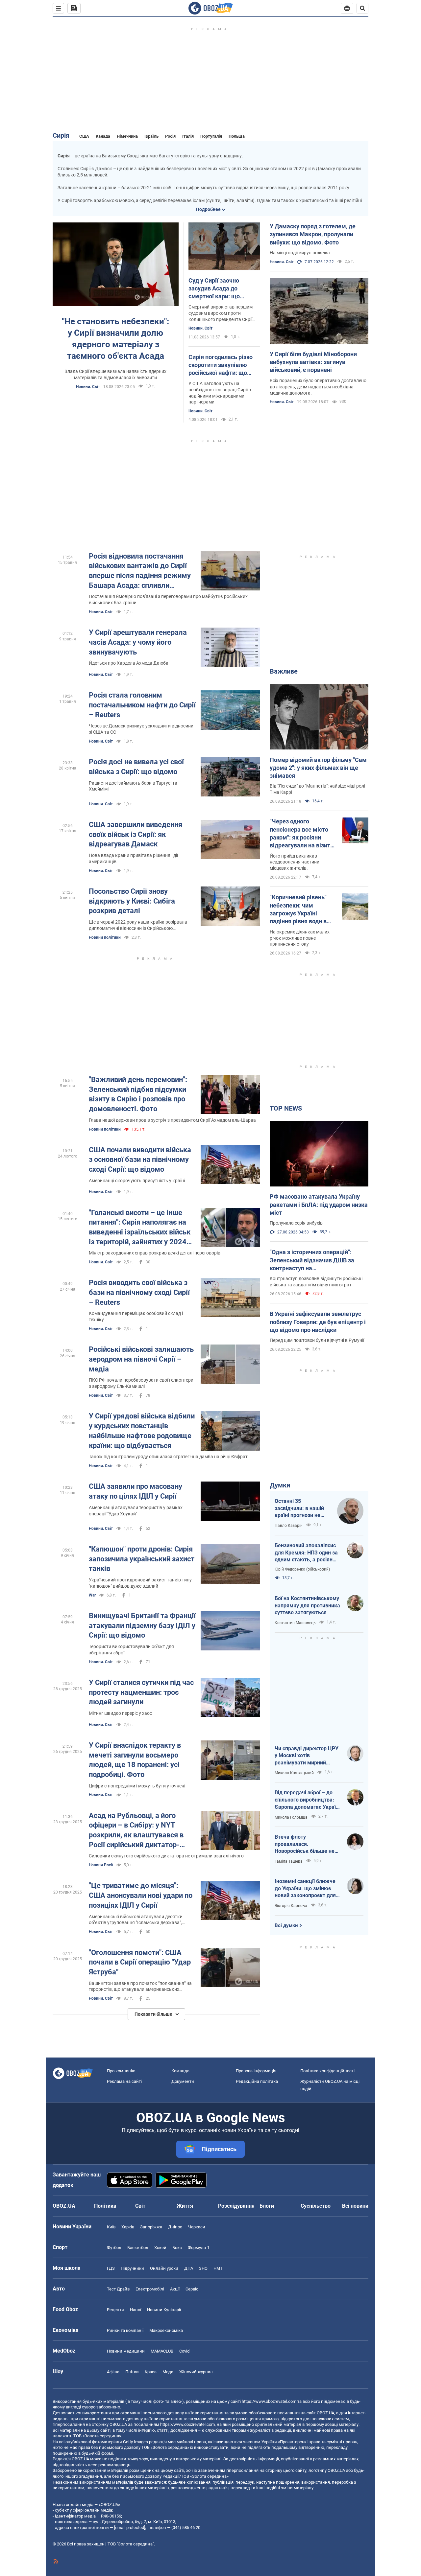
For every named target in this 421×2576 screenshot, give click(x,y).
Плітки (132, 2372)
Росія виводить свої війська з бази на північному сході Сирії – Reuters (139, 1292)
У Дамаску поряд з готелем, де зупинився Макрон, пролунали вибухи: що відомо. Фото (313, 234)
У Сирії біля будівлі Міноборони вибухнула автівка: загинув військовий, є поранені (313, 362)
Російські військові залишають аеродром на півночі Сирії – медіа (141, 1359)
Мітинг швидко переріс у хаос (120, 1713)
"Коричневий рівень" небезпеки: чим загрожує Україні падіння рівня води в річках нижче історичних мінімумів (300, 909)
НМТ (218, 2268)
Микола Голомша (291, 1817)
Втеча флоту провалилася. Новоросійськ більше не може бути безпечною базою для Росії (305, 1844)
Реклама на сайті (124, 2081)
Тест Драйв (118, 2289)
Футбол (114, 2248)
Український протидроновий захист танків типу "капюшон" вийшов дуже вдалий (140, 1583)
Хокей (160, 2248)
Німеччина (127, 136)
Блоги (267, 2206)
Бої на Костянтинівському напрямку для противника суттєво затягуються (307, 1605)
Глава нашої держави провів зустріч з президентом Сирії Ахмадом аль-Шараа (172, 1120)
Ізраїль (151, 136)
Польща (237, 136)
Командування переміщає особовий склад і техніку (136, 1316)
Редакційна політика (257, 2081)
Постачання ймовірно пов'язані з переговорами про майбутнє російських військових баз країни (168, 599)
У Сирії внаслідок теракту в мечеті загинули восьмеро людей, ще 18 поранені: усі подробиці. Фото (135, 1760)
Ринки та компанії (125, 2330)
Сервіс (192, 2289)
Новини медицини (126, 2351)
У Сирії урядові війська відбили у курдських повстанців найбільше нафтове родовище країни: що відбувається (142, 1431)
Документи (183, 2081)
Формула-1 (199, 2248)
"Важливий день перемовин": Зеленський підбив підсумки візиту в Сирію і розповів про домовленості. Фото (138, 1094)
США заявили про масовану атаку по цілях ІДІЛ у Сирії (136, 1491)
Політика (105, 2206)
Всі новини (355, 2206)
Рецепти (115, 2310)
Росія (170, 136)
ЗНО (203, 2268)
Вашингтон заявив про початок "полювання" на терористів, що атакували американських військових (140, 1987)
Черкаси (197, 2227)
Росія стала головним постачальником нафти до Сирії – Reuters (142, 705)
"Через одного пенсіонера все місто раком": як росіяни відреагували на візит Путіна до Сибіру (300, 834)
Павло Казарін (289, 1526)
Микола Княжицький (294, 1773)
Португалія (211, 136)
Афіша (113, 2372)
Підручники (132, 2268)
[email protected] (130, 2528)
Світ (140, 2206)
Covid (184, 2351)
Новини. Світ (88, 387)
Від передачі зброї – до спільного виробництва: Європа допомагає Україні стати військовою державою (307, 1800)
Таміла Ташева (289, 1861)
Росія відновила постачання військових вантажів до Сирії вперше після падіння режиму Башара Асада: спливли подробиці (140, 571)
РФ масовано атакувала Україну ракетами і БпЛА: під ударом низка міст (319, 1205)
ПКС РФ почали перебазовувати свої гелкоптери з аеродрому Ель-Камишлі (141, 1383)
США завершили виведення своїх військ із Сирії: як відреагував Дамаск (136, 834)
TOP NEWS (286, 1108)
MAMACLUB (162, 2351)
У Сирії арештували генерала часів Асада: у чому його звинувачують (138, 642)
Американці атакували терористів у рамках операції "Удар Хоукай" (136, 1511)
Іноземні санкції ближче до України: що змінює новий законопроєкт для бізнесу (305, 1889)
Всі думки (286, 1925)
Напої (136, 2310)
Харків (128, 2227)
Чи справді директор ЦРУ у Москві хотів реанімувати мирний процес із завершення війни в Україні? (307, 1756)
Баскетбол (138, 2248)
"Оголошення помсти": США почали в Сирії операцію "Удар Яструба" (140, 1962)
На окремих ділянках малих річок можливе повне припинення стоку (300, 938)
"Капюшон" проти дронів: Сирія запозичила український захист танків (142, 1559)
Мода (168, 2372)
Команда (180, 2071)
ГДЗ (111, 2268)
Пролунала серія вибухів (296, 1223)
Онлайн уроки (164, 2268)
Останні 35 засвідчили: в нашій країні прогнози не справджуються (299, 1508)
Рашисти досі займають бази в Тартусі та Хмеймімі (133, 786)
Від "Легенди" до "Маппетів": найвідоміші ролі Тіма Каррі (317, 789)
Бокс (177, 2248)
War (92, 1595)
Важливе (284, 671)
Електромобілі (150, 2289)
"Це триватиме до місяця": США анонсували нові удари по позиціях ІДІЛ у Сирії (141, 1895)
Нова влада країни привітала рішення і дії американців (133, 858)
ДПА (189, 2268)
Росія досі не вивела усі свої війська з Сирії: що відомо (136, 767)
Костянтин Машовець (295, 1623)
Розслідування (236, 2206)
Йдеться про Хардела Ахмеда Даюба (129, 663)
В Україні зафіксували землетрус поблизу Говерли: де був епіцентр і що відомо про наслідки (318, 1322)
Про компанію (121, 2071)
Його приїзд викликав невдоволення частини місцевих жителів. (295, 862)
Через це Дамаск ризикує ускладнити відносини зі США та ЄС (141, 729)
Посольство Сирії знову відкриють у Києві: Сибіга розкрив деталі (132, 901)
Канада (103, 136)
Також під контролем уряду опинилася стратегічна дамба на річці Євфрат (168, 1457)
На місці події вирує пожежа (300, 253)
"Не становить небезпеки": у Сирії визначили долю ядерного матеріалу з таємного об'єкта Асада (115, 339)
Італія (188, 136)
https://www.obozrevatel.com (269, 2401)
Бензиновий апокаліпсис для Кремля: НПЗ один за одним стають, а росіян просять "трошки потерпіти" (306, 1553)
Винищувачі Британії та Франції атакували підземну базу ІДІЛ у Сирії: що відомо (142, 1625)
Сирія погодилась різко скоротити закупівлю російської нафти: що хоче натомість (221, 365)
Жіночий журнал (196, 2372)
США (84, 136)
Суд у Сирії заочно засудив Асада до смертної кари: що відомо (214, 289)
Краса (151, 2372)
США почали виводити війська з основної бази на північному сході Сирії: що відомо (140, 1160)
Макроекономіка (166, 2330)
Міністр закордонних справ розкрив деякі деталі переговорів (155, 1253)
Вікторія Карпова (291, 1906)
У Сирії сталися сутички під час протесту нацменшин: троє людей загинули (141, 1692)
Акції (175, 2289)
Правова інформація (256, 2071)
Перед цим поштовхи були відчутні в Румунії (317, 1340)
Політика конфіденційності (327, 2071)
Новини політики (105, 937)
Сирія (61, 135)
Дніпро (175, 2227)
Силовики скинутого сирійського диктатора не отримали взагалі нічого (166, 1856)
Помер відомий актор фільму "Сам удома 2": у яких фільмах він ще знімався (318, 768)
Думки (280, 1485)
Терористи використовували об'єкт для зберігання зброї (131, 1650)
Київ (111, 2227)
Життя (185, 2206)
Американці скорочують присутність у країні (137, 1181)
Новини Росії (101, 1865)
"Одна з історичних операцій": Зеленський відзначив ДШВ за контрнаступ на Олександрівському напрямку (312, 1260)
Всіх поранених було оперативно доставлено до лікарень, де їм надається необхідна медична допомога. (318, 387)
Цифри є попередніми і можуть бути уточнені (137, 1786)
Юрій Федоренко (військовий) (302, 1569)
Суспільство (316, 2206)
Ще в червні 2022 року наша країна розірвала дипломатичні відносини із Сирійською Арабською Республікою (138, 925)
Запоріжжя (151, 2227)
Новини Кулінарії (164, 2310)
